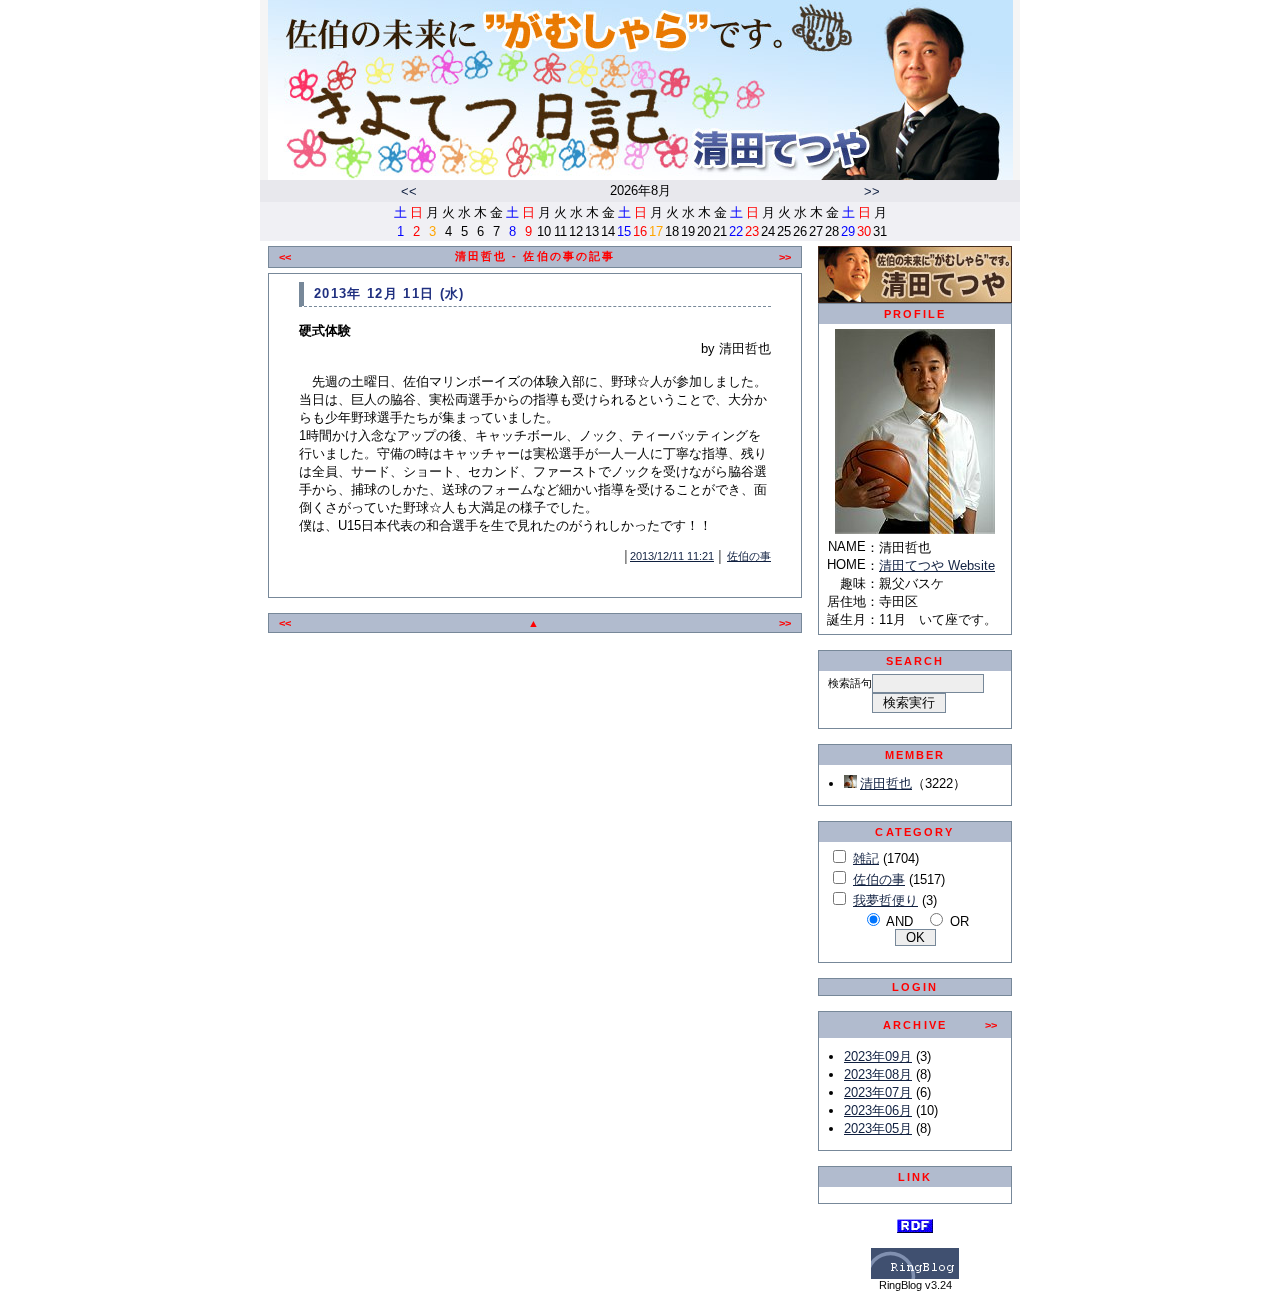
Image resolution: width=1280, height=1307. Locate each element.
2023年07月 (878, 1092)
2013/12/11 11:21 (672, 556)
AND (899, 921)
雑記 (866, 858)
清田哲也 (886, 783)
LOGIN (915, 987)
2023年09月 (878, 1056)
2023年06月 (878, 1110)
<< (409, 191)
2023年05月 (878, 1128)
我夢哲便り (885, 900)
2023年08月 (878, 1074)
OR (959, 921)
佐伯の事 (749, 556)
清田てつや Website (937, 565)
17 (656, 231)
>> (872, 191)
